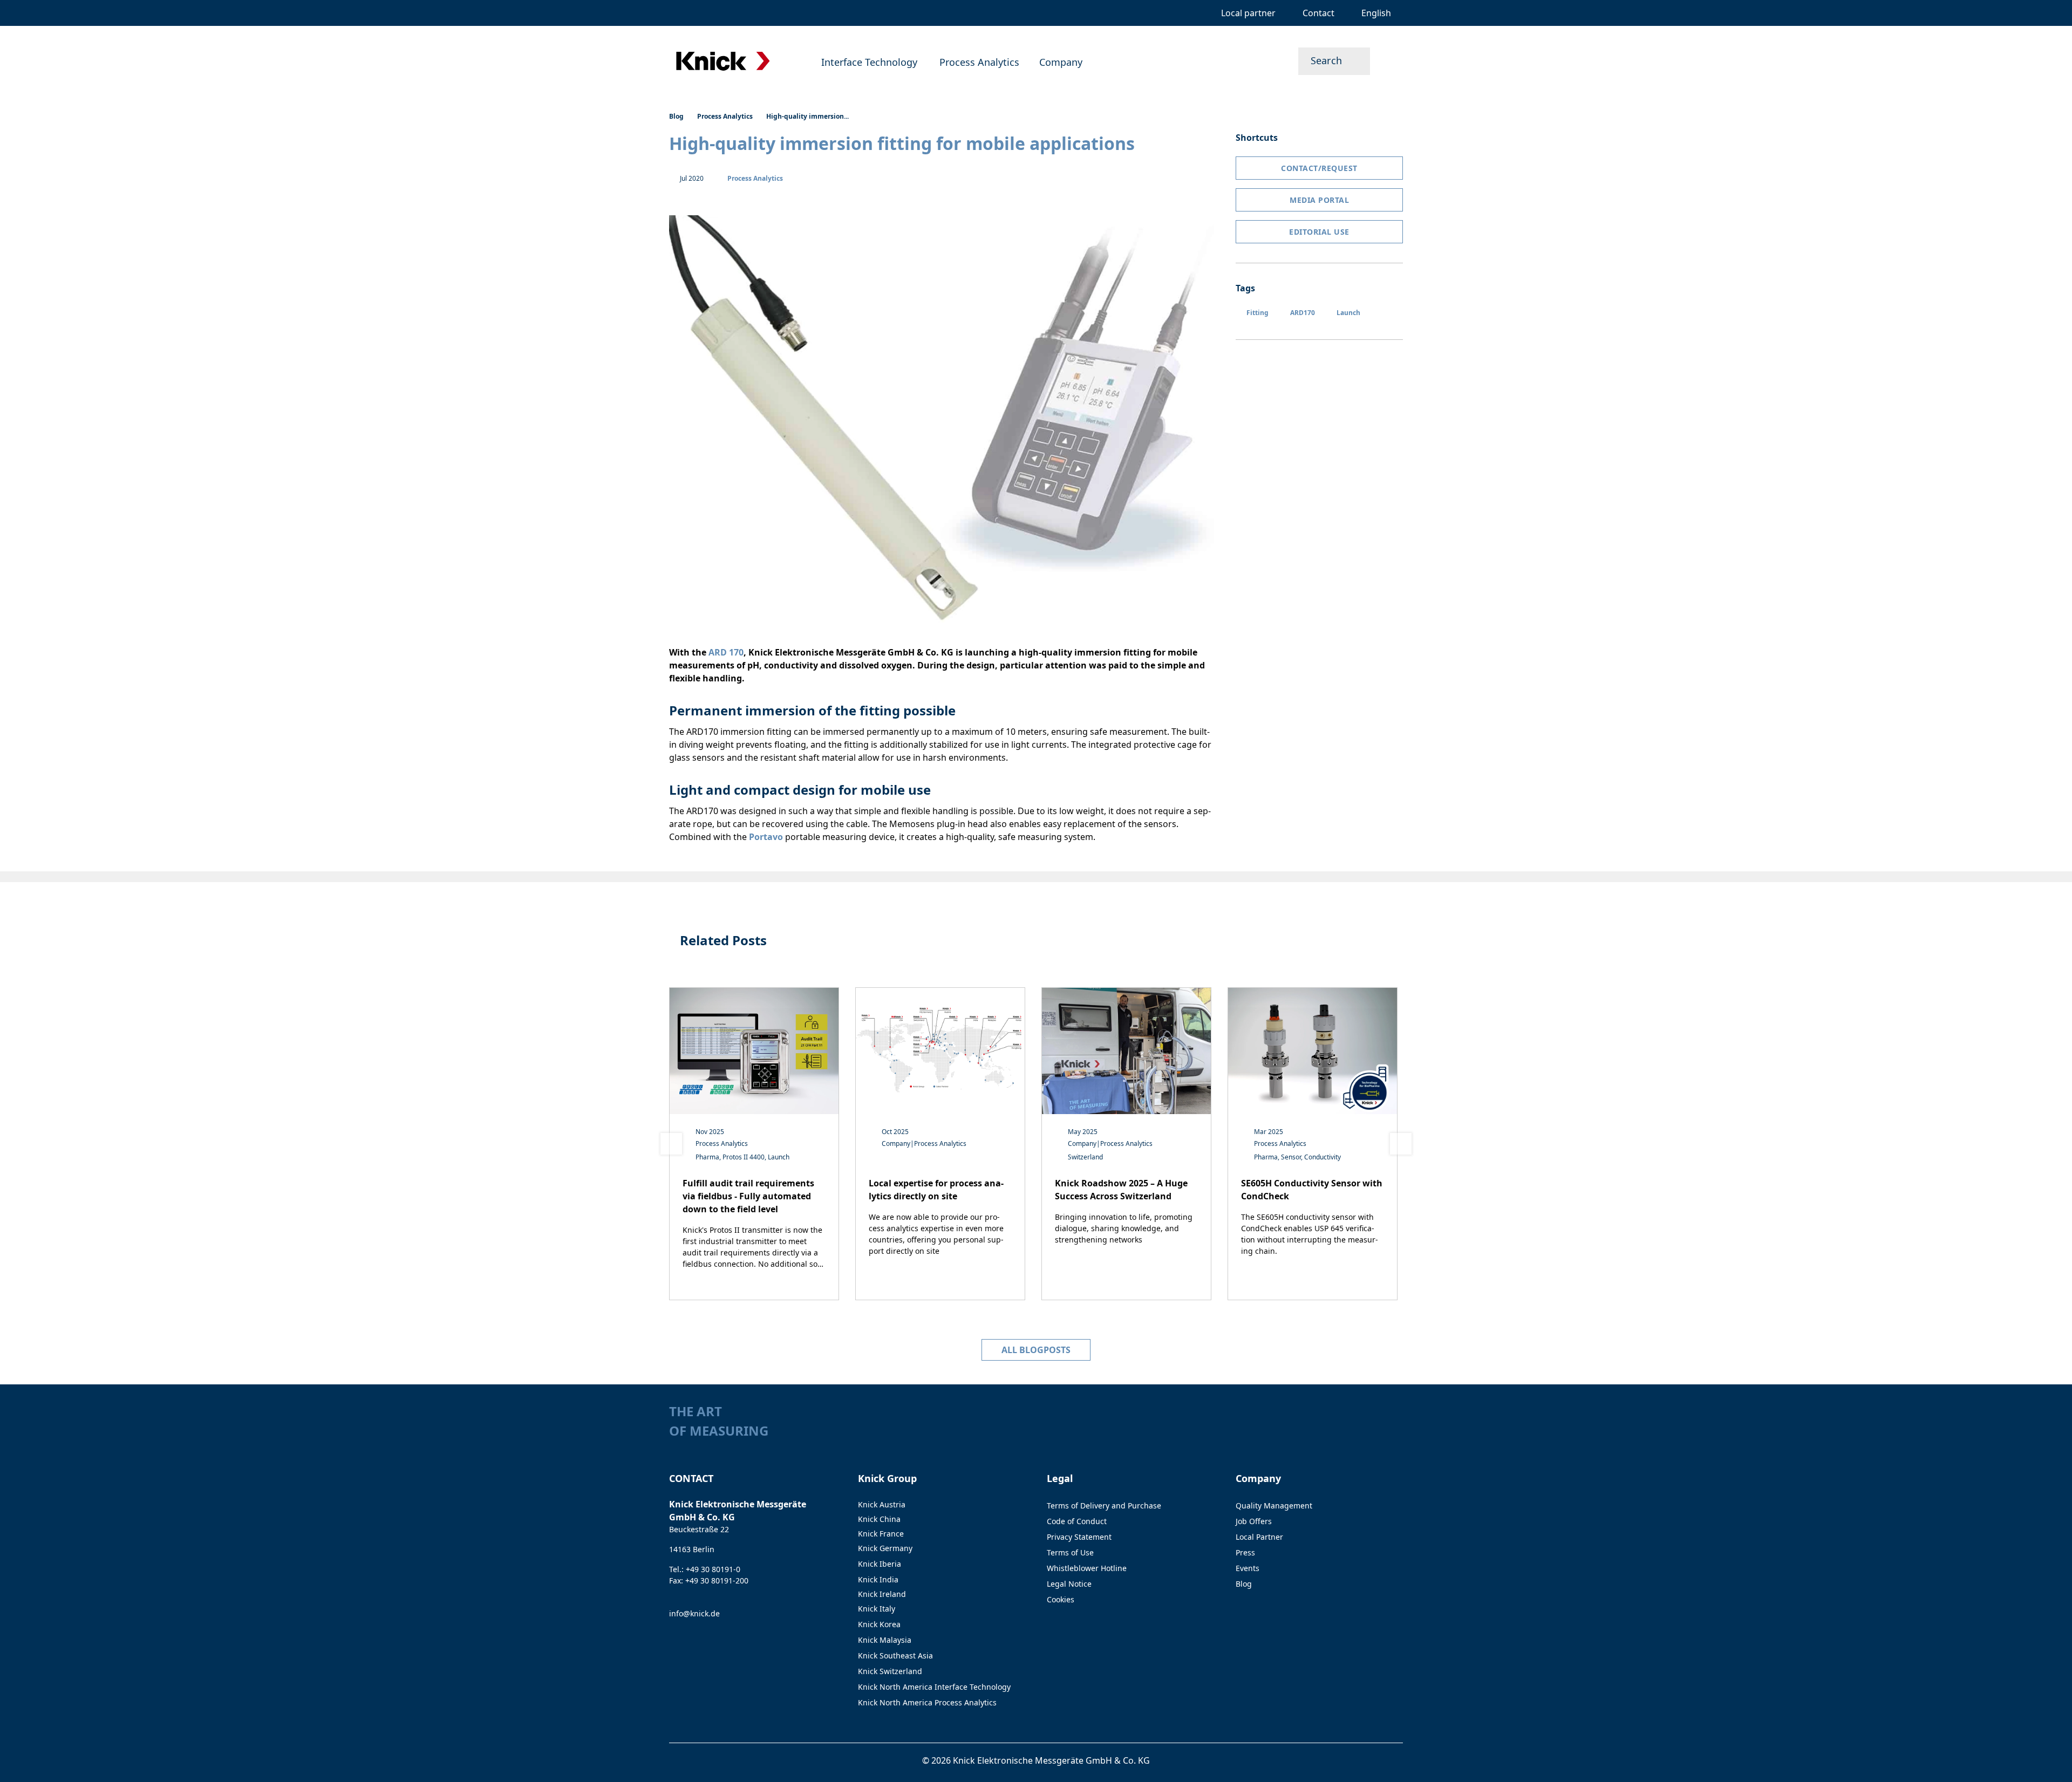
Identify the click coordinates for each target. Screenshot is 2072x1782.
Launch (1348, 313)
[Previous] (671, 1144)
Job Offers (1254, 1521)
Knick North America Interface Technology (934, 1687)
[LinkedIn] (1377, 1434)
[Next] (1401, 1144)
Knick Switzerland (890, 1671)
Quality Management (1274, 1506)
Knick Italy (877, 1609)
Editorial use (1319, 232)
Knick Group (887, 1478)
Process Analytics (755, 178)
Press (1245, 1552)
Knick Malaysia (885, 1640)
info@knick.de (694, 1613)
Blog (1244, 1584)
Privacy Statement (1079, 1537)
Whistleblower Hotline (1087, 1568)
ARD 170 (726, 652)
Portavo (766, 837)
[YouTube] (1398, 1434)
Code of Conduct (1077, 1521)
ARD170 (1303, 313)
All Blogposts (1036, 1350)
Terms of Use (1070, 1552)
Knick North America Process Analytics (927, 1702)
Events (1248, 1568)
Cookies (1061, 1599)
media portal (1319, 200)
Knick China (879, 1519)
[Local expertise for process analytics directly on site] (940, 1144)
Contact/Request (1319, 168)
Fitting (1257, 313)
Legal (1060, 1478)
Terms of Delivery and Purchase (1104, 1506)
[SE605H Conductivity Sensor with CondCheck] (1313, 1144)
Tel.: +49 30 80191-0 (705, 1569)
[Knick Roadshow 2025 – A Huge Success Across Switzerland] (1126, 1144)
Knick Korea (879, 1624)
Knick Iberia (880, 1564)
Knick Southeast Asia (895, 1655)
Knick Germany (885, 1548)
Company (1258, 1478)
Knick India (878, 1579)
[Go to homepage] (723, 61)
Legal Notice (1069, 1584)
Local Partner (1259, 1537)
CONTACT (691, 1478)
